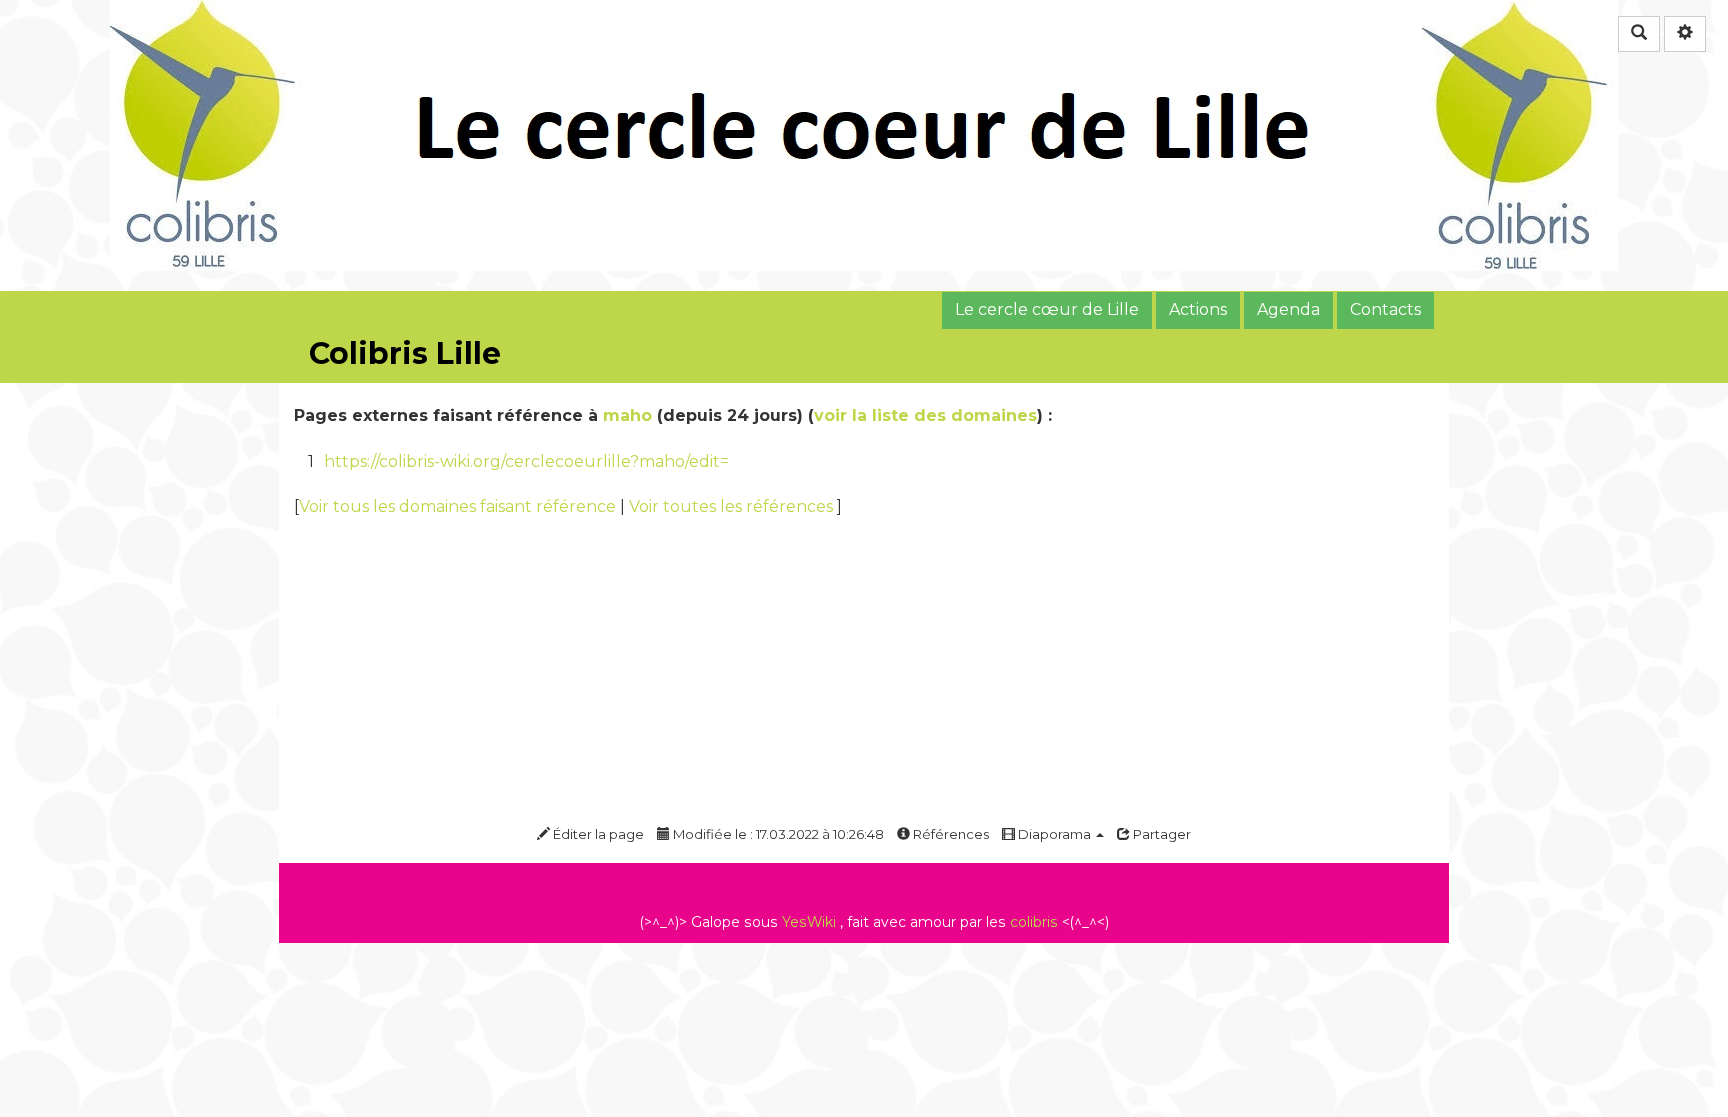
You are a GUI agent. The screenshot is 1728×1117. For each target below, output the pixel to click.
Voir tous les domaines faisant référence (459, 506)
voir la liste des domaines (925, 415)
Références (949, 834)
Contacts (1385, 309)
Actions (1198, 309)
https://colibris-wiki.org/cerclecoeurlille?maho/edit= (526, 461)
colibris (1034, 922)
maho (627, 415)
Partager (1160, 834)
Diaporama (1054, 834)
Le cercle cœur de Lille (1047, 309)
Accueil (323, 369)
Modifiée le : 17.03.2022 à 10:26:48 (777, 834)
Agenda (1288, 309)
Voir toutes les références (733, 506)
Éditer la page (597, 834)
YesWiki (809, 922)
